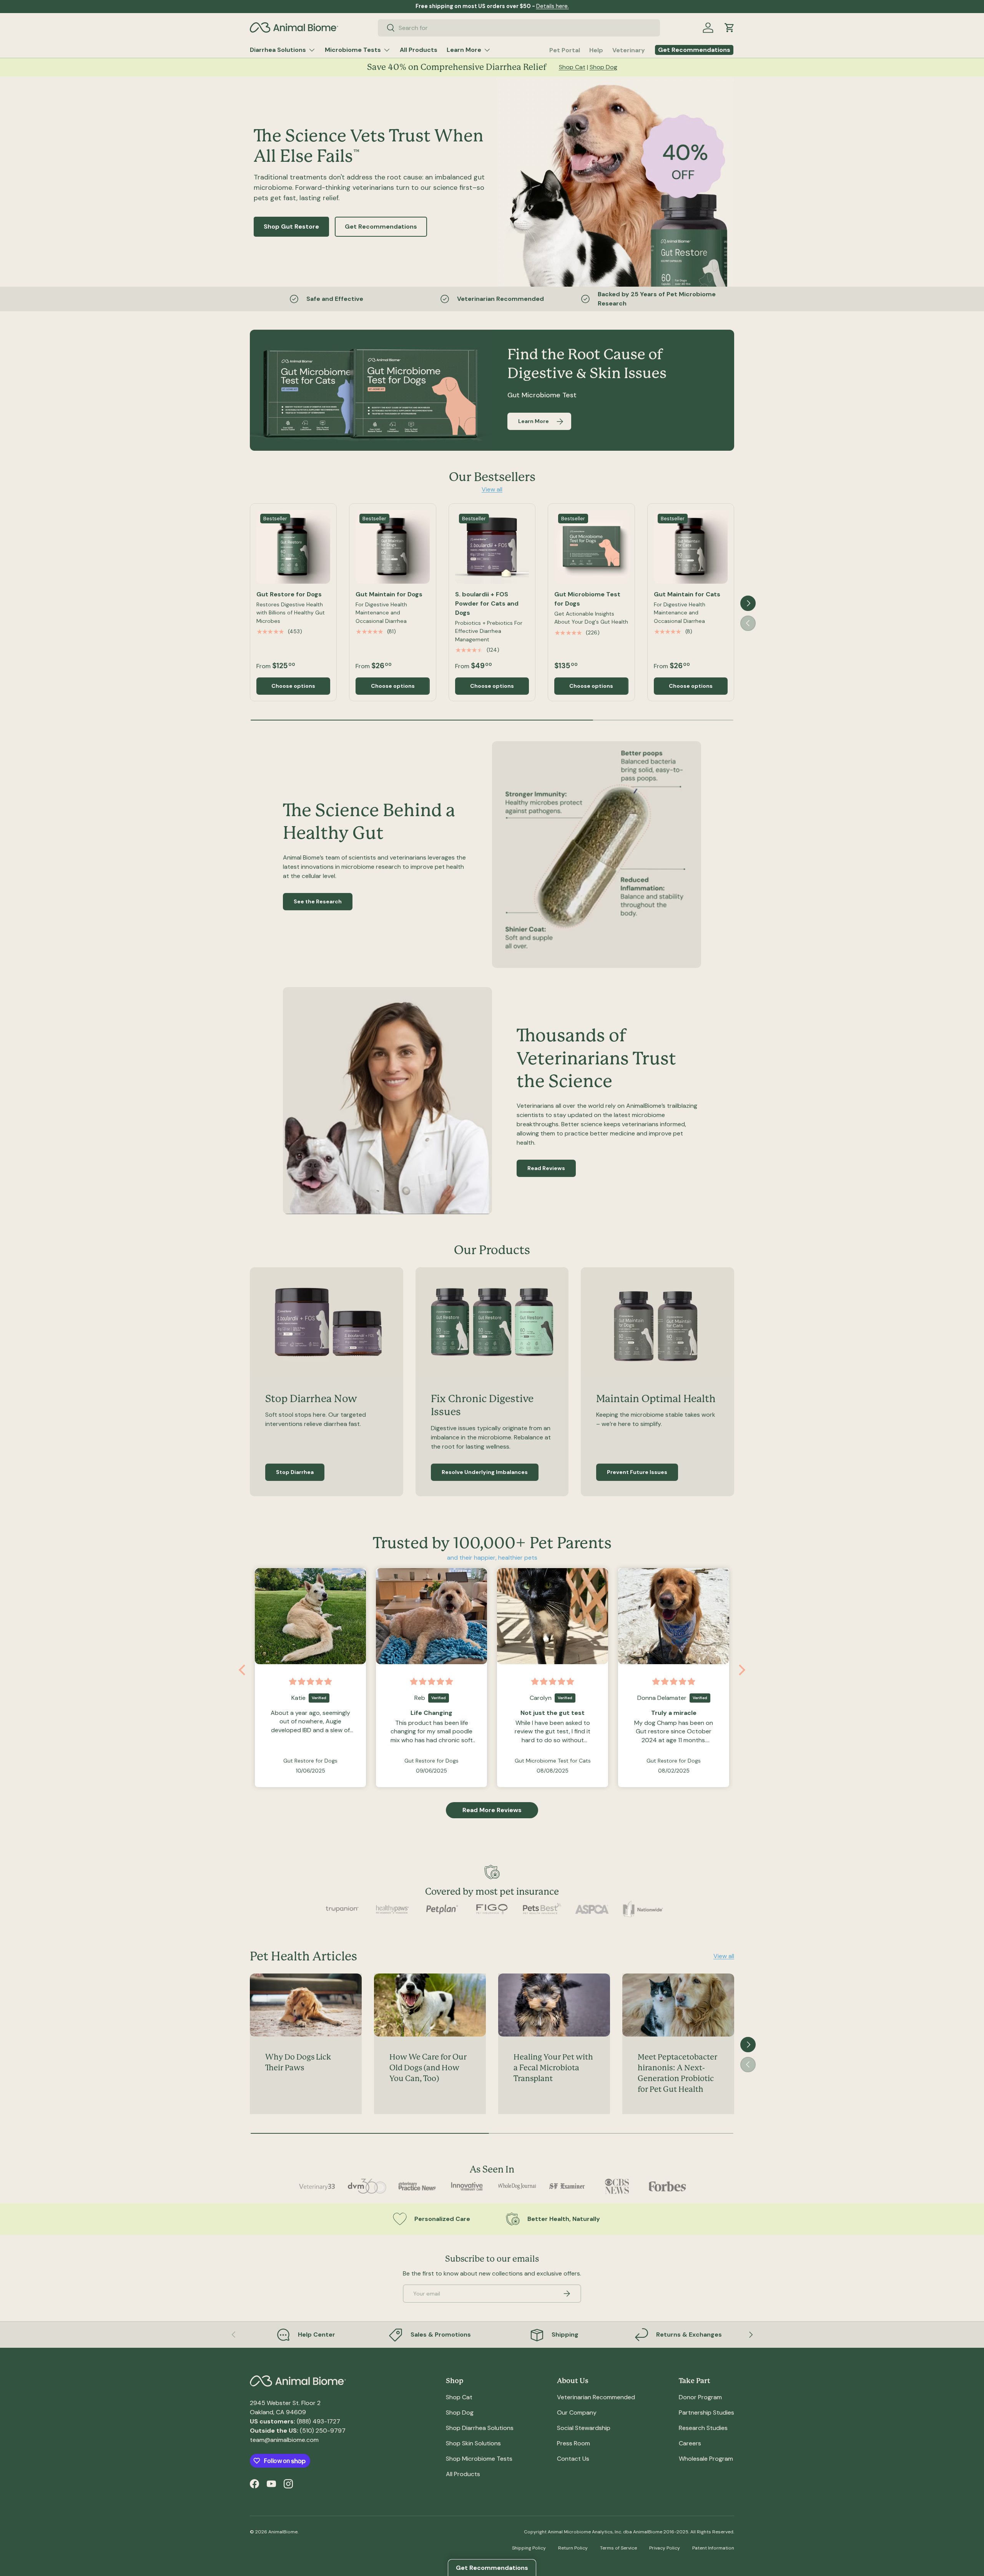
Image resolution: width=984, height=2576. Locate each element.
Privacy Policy (665, 2548)
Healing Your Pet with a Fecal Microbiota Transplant (553, 2068)
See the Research (318, 902)
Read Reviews (546, 1168)
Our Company (577, 2413)
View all (492, 489)
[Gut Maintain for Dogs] (392, 547)
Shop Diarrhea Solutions (480, 2428)
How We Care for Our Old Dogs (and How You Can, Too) (428, 2068)
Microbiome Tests (353, 50)
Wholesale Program (706, 2459)
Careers (690, 2443)
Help (596, 50)
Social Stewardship (584, 2428)
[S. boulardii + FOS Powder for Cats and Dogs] (492, 547)
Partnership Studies (706, 2413)
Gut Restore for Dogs (289, 594)
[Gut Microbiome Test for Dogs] (591, 547)
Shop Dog (603, 67)
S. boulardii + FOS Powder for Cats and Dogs (487, 603)
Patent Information (713, 2548)
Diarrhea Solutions (278, 50)
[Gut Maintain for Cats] (691, 547)
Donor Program (700, 2397)
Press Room (573, 2443)
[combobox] (519, 28)
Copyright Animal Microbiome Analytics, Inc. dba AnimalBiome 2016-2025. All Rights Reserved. (629, 2532)
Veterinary (629, 50)
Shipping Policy (529, 2548)
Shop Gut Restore (291, 227)
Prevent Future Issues (637, 1472)
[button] (730, 28)
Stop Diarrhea (295, 1472)
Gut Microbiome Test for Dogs (587, 599)
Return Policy (573, 2548)
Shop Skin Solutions (473, 2443)
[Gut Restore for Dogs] (293, 547)
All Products (419, 50)
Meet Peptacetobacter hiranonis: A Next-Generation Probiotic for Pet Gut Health (677, 2074)
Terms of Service (618, 2548)
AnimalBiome (283, 2532)
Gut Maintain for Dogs (389, 594)
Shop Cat (572, 67)
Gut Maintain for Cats (687, 594)
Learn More (464, 50)
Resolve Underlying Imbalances (485, 1472)
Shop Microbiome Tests (479, 2459)
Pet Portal (565, 50)
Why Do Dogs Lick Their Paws (298, 2063)
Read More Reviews (492, 1810)
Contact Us (573, 2459)
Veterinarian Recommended (596, 2397)
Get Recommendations (381, 227)
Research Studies (703, 2428)
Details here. (553, 6)
